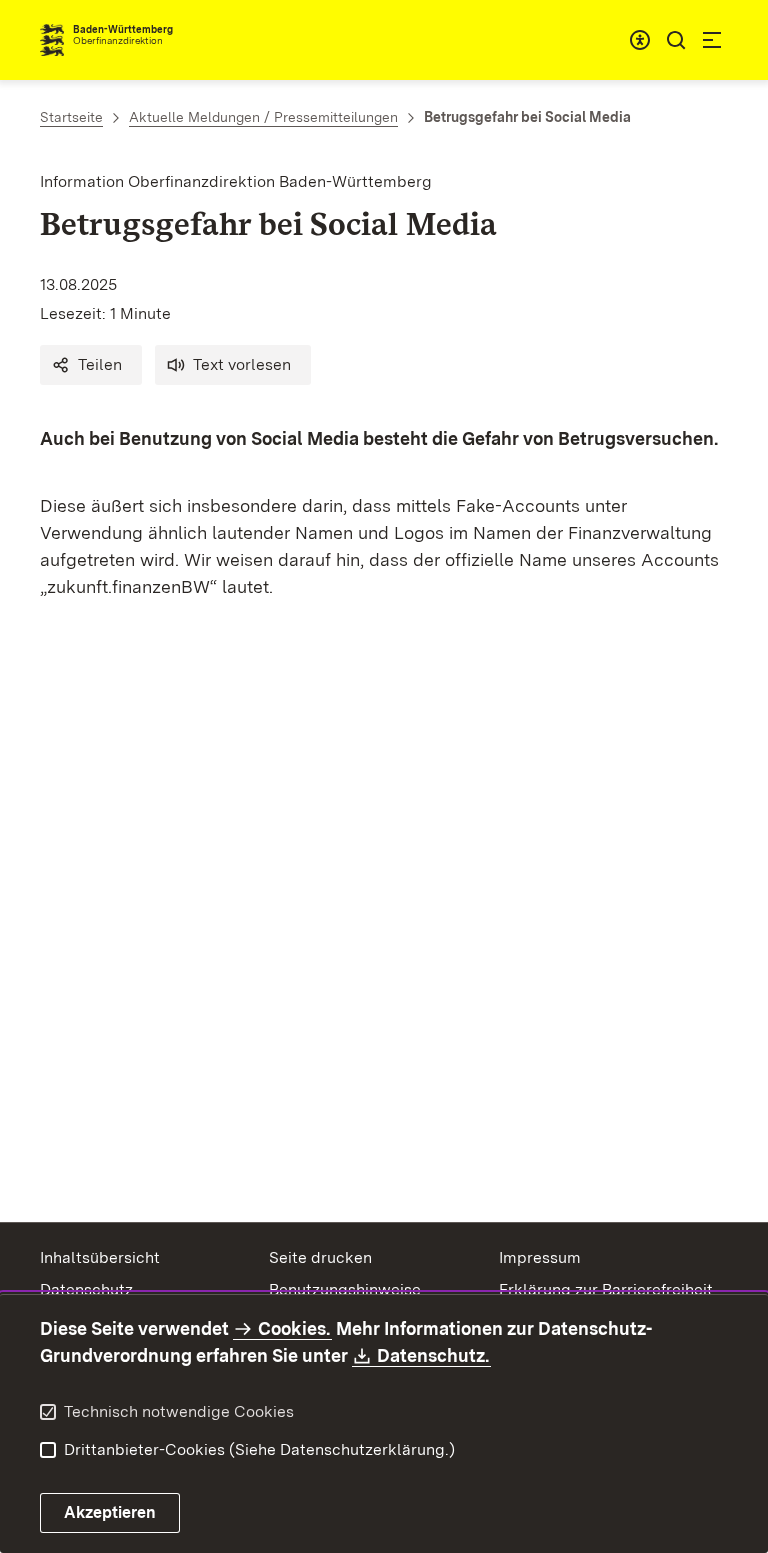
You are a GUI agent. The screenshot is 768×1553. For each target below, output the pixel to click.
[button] (91, 365)
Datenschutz (86, 1289)
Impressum (540, 1257)
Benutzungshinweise (345, 1289)
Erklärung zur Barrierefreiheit (606, 1289)
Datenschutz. (434, 1355)
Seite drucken (320, 1257)
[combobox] (640, 40)
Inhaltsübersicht (100, 1257)
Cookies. (294, 1328)
